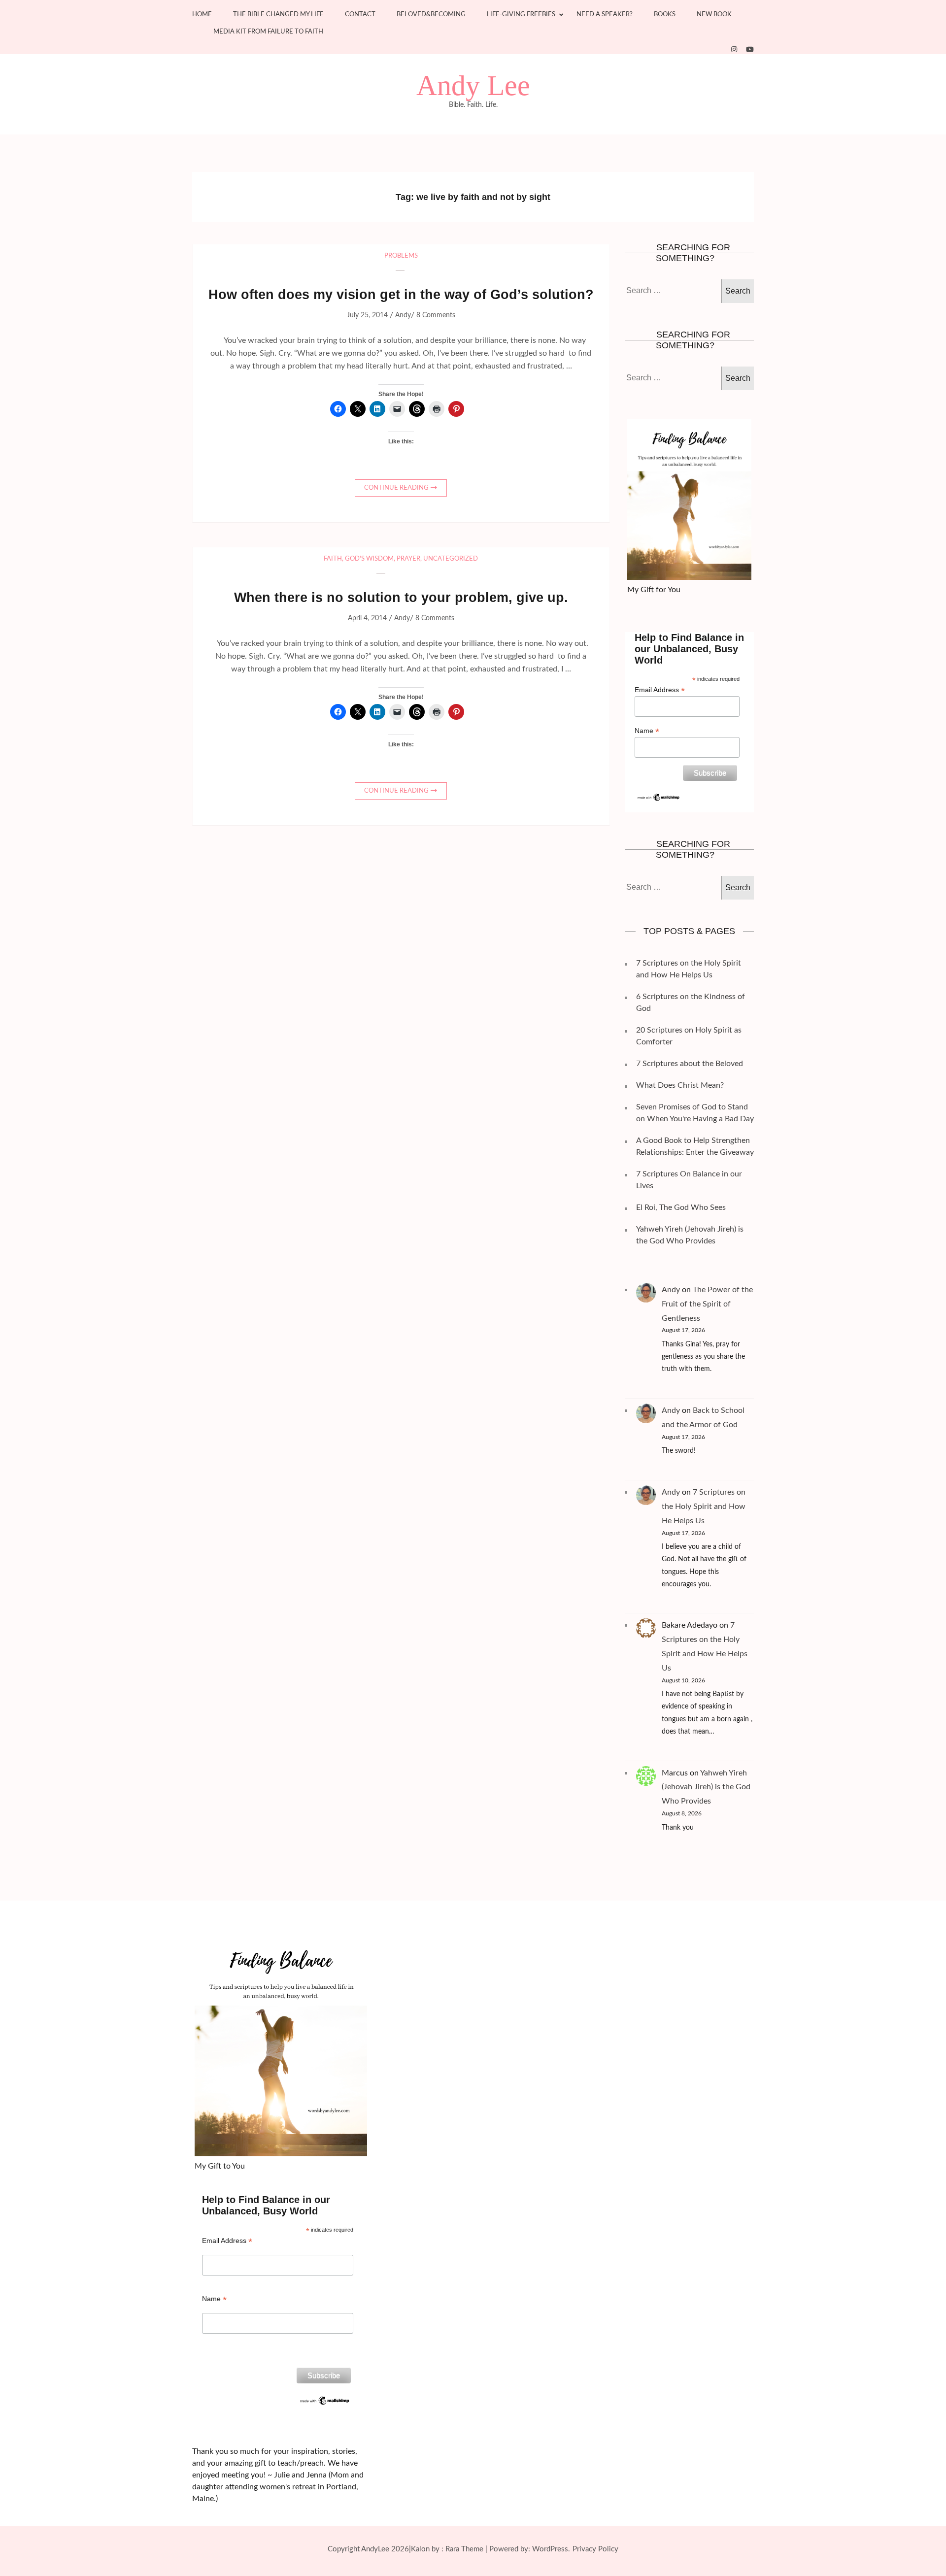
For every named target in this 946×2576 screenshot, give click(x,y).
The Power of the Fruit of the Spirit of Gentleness (707, 1304)
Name (647, 731)
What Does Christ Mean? (680, 1085)
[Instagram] (734, 50)
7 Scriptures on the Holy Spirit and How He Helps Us (704, 1506)
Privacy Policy (595, 2549)
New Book (714, 15)
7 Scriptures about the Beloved (690, 1064)
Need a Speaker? (605, 15)
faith (333, 559)
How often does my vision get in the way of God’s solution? (401, 295)
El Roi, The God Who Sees (681, 1207)
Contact (360, 15)
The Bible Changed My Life (278, 15)
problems (401, 256)
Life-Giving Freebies (521, 15)
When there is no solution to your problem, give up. (401, 598)
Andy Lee (473, 86)
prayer (408, 559)
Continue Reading (396, 488)
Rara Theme (464, 2549)
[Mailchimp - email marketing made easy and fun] (659, 797)
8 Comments (436, 315)
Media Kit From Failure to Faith (268, 32)
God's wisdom (369, 559)
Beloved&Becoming (431, 15)
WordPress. (551, 2549)
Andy (403, 315)
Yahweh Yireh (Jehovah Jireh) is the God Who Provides (706, 1787)
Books (665, 15)
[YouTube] (750, 50)
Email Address (660, 690)
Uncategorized (451, 559)
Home (202, 15)
